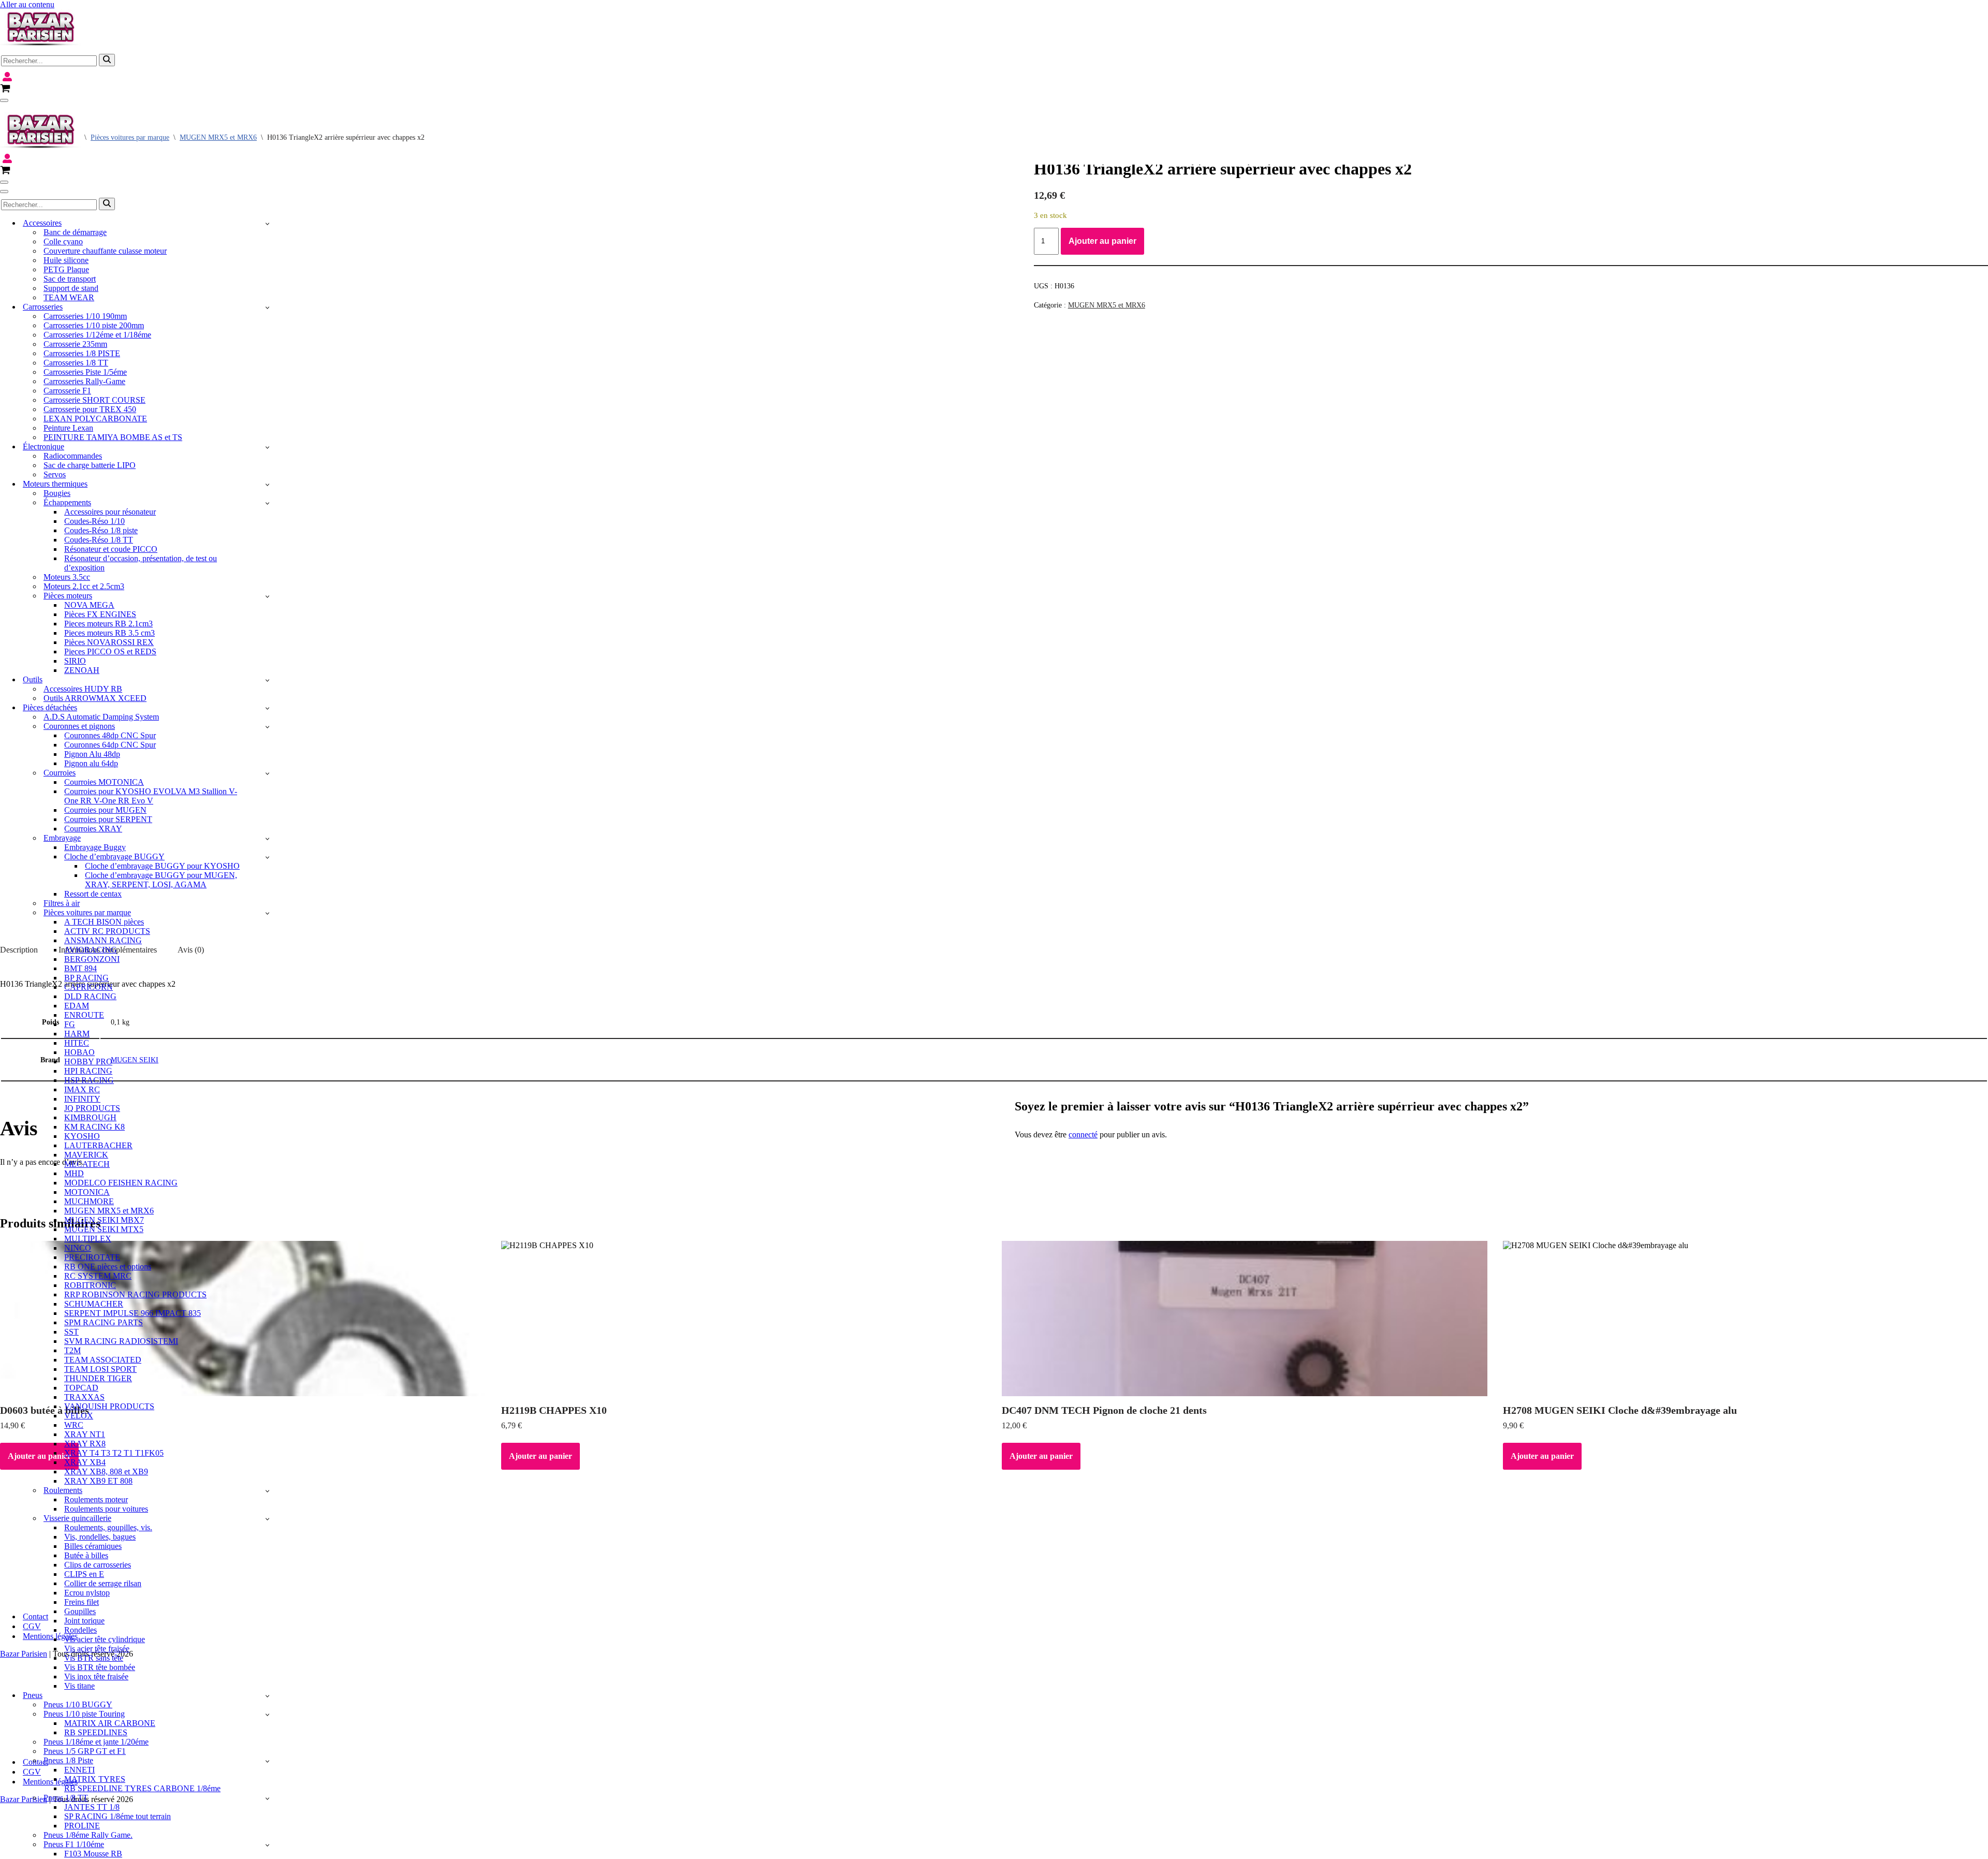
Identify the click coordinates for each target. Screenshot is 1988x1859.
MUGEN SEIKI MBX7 (104, 1220)
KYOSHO (82, 1136)
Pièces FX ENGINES (100, 614)
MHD (74, 1173)
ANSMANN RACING (103, 940)
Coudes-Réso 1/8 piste (101, 530)
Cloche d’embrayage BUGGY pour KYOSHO (162, 866)
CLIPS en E (84, 1574)
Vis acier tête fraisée (97, 1649)
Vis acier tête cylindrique (105, 1639)
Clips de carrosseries (98, 1565)
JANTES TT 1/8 (92, 1807)
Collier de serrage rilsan (103, 1583)
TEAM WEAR (69, 297)
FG (70, 1024)
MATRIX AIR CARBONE (110, 1723)
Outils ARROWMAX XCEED (95, 698)
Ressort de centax (93, 894)
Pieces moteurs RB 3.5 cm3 (109, 633)
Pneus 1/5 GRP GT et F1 (85, 1751)
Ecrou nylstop (87, 1593)
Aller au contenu (27, 4)
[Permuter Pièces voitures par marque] (267, 913)
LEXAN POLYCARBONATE (95, 419)
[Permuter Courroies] (267, 773)
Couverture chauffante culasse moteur (105, 251)
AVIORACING (91, 950)
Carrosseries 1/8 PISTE (82, 353)
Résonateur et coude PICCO (111, 549)
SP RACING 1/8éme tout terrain (118, 1816)
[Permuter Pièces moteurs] (267, 596)
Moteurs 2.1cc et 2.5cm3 (84, 586)
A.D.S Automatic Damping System (101, 717)
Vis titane (79, 1686)
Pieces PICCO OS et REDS (110, 652)
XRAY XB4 (85, 1462)
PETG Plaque (66, 269)
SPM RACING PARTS (104, 1322)
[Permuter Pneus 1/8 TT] (267, 1798)
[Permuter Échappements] (267, 503)
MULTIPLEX (88, 1239)
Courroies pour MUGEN (105, 810)
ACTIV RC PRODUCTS (107, 931)
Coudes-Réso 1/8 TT (99, 540)
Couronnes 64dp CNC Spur (110, 745)
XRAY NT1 (85, 1434)
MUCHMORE (89, 1201)
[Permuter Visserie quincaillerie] (267, 1519)
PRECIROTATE (92, 1257)
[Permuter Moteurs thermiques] (267, 484)
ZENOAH (82, 670)
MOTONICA (87, 1192)
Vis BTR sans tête (94, 1658)
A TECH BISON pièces (104, 922)
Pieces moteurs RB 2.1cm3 (108, 624)
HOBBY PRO (88, 1062)
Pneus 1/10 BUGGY (78, 1704)
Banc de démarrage (75, 232)
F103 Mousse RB (93, 1854)
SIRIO (75, 661)
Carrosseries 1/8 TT (76, 363)
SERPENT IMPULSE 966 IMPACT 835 (133, 1313)
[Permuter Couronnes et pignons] (267, 727)
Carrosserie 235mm (75, 344)
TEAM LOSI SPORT (100, 1369)
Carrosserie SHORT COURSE (94, 400)
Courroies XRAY (93, 829)
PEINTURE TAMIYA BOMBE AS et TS (113, 437)
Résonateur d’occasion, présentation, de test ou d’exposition (141, 563)
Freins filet (82, 1602)
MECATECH (87, 1164)
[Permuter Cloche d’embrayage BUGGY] (267, 857)
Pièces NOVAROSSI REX (109, 642)
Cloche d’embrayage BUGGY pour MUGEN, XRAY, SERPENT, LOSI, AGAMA (161, 880)
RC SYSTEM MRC (98, 1276)
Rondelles (81, 1630)
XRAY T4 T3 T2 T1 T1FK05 (114, 1453)
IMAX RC (82, 1089)
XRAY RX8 (85, 1444)
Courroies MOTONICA (104, 782)
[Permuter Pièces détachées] (267, 708)
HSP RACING (89, 1080)
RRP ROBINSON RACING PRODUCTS (135, 1294)
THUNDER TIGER (98, 1378)
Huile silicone (66, 260)
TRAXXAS (84, 1397)
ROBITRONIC (90, 1285)
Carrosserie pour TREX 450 (90, 409)
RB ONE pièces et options (108, 1267)
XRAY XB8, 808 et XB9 (106, 1472)
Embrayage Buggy (95, 847)
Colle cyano (63, 241)
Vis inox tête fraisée (96, 1677)
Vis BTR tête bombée (100, 1667)
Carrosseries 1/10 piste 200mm (94, 325)
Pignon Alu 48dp (92, 754)
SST (71, 1332)
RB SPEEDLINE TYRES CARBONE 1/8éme (142, 1788)
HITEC (77, 1043)
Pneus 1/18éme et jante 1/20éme (96, 1742)
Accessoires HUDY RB (83, 689)
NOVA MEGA (89, 605)
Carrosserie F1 (67, 391)
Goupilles (80, 1611)
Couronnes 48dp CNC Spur (110, 735)
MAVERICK (86, 1155)
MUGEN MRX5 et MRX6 (109, 1211)
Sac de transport (70, 279)
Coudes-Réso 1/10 (94, 521)
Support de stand (71, 288)
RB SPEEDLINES (96, 1732)
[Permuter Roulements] (267, 1491)
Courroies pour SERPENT (108, 819)
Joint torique (84, 1621)
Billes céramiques (93, 1546)
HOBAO (79, 1052)
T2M (72, 1350)
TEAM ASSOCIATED (103, 1360)
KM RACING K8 (94, 1127)
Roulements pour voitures (106, 1509)
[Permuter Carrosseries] (267, 307)
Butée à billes (86, 1555)
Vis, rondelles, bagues (100, 1537)
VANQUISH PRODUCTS (109, 1406)
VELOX (79, 1416)
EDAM (77, 1006)
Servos (55, 474)
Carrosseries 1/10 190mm (85, 316)
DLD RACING (90, 996)
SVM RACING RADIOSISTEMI (121, 1341)
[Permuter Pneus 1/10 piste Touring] (267, 1714)
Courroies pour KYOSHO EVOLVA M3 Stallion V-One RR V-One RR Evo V (151, 796)
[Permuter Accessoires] (267, 223)
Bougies (57, 493)
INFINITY (82, 1099)
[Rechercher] (107, 60)
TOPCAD (81, 1388)
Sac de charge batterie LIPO (90, 465)
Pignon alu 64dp (91, 763)
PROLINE (82, 1826)
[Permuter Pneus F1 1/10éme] (267, 1845)
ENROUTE (84, 1015)
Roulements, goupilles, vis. (108, 1527)
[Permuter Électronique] (267, 447)
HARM (77, 1034)
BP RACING (86, 978)
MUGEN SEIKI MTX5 (104, 1229)
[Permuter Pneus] (267, 1696)
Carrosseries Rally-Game (84, 381)
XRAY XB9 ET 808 (98, 1481)
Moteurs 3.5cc (67, 577)
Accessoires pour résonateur (110, 512)
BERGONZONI (92, 959)
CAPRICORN (89, 987)
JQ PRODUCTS (92, 1108)
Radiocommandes (73, 456)
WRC (74, 1425)
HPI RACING (88, 1071)
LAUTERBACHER (98, 1145)
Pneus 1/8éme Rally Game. (88, 1835)
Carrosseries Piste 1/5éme (85, 372)
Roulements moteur (96, 1499)
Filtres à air (62, 903)
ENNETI (79, 1770)
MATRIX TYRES (95, 1779)
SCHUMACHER (94, 1304)
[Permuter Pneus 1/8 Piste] (267, 1761)
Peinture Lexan (68, 428)
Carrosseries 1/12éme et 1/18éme (97, 335)
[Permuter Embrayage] (267, 838)
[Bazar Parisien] (40, 45)
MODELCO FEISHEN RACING (121, 1183)
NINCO (78, 1248)
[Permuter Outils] (267, 680)
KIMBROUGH (90, 1117)
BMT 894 (81, 968)
